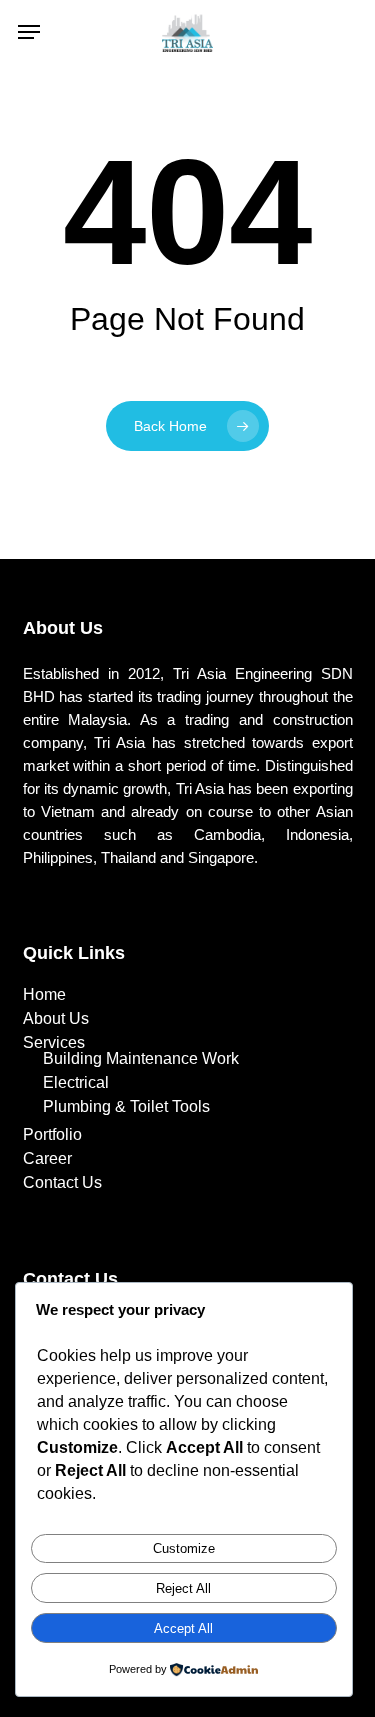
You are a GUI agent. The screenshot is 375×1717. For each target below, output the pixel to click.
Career (47, 1159)
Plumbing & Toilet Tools (126, 1107)
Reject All (183, 1588)
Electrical (76, 1083)
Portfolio (52, 1135)
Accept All (183, 1628)
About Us (56, 1019)
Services (54, 1043)
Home (44, 995)
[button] (29, 32)
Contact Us (62, 1183)
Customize (184, 1548)
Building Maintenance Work (141, 1059)
